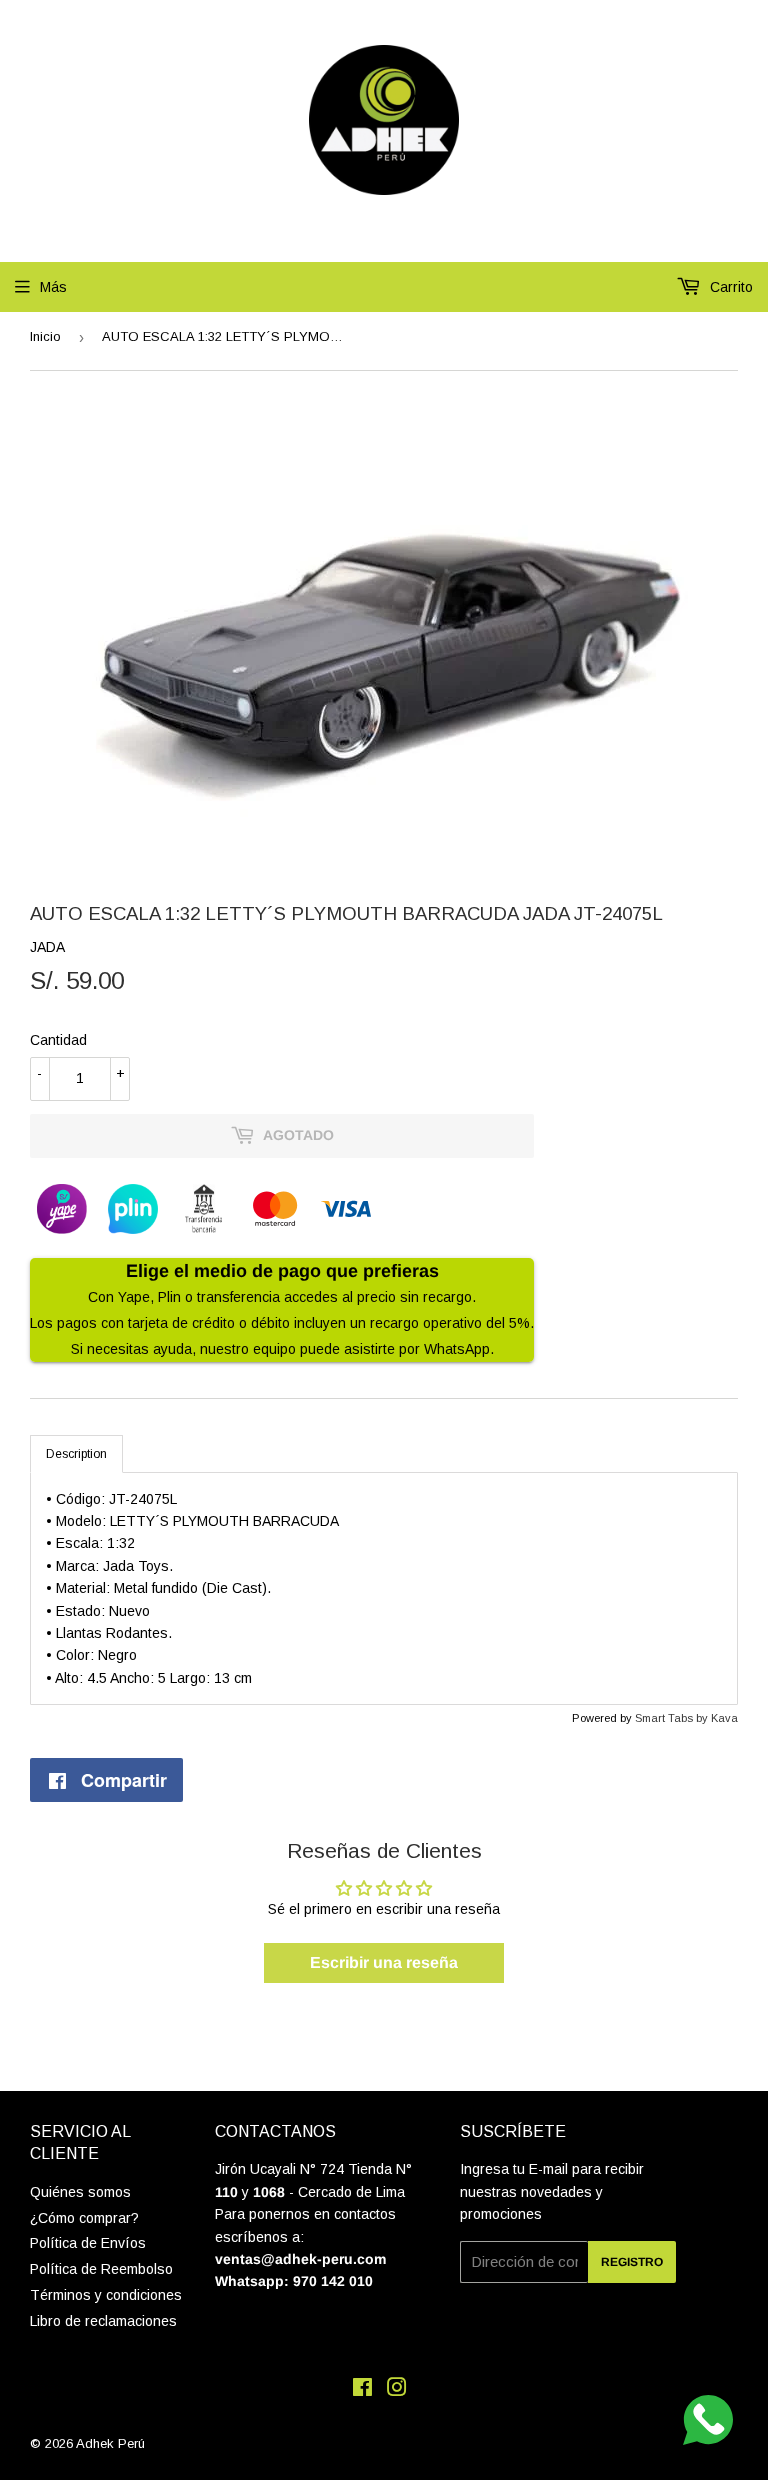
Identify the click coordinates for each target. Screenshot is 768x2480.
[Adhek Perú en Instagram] (397, 2390)
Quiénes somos (80, 2192)
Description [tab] (76, 1454)
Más (53, 287)
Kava (724, 1718)
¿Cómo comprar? (84, 2218)
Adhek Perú (110, 2443)
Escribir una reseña (384, 1962)
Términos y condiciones (106, 2295)
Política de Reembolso (101, 2269)
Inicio (45, 336)
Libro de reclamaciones (103, 2321)
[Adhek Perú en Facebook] (362, 2390)
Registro (632, 2262)
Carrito (729, 287)
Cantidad (58, 1040)
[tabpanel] (384, 1589)
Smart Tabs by (673, 1718)
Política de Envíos (88, 2243)
